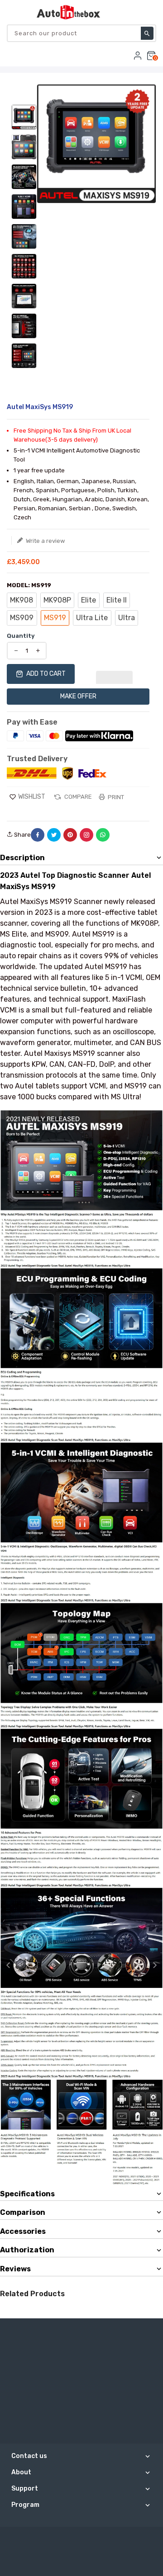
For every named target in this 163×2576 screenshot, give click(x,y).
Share (22, 835)
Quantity (21, 636)
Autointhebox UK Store (107, 2537)
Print (115, 797)
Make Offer (78, 696)
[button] (114, 674)
